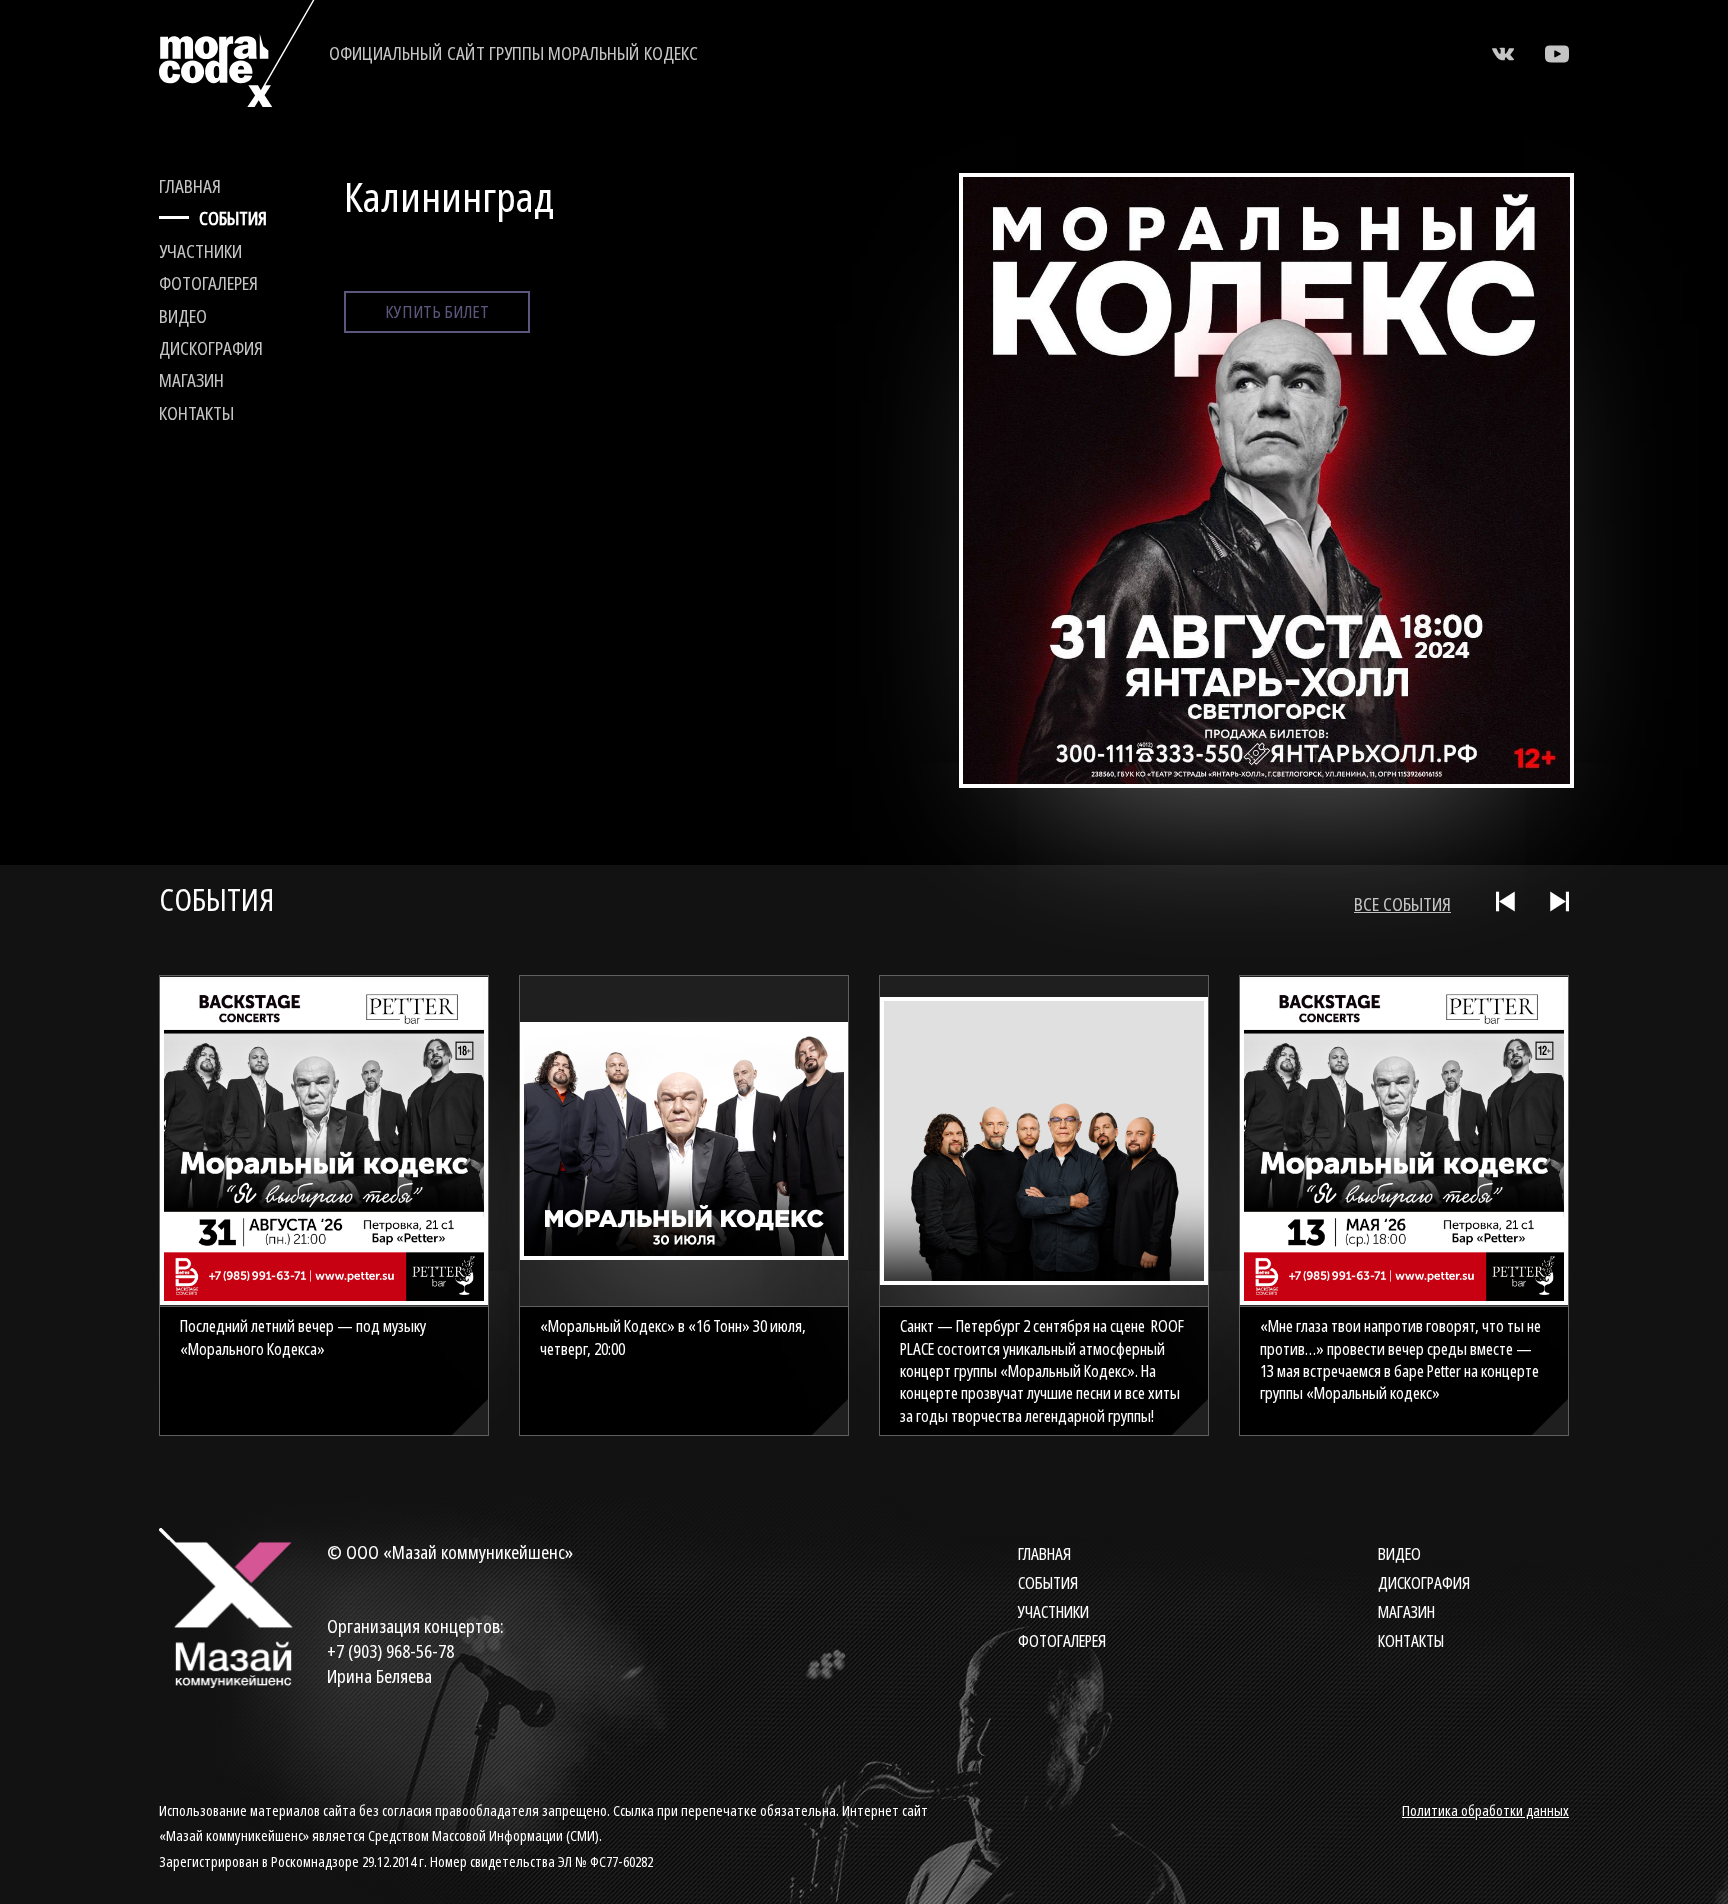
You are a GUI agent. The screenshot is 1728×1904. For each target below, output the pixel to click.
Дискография (211, 348)
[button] (1508, 901)
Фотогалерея (208, 283)
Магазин (191, 380)
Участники (200, 251)
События (233, 218)
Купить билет (437, 311)
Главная (190, 186)
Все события (1402, 904)
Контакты (196, 413)
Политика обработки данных (1485, 1810)
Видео (183, 316)
